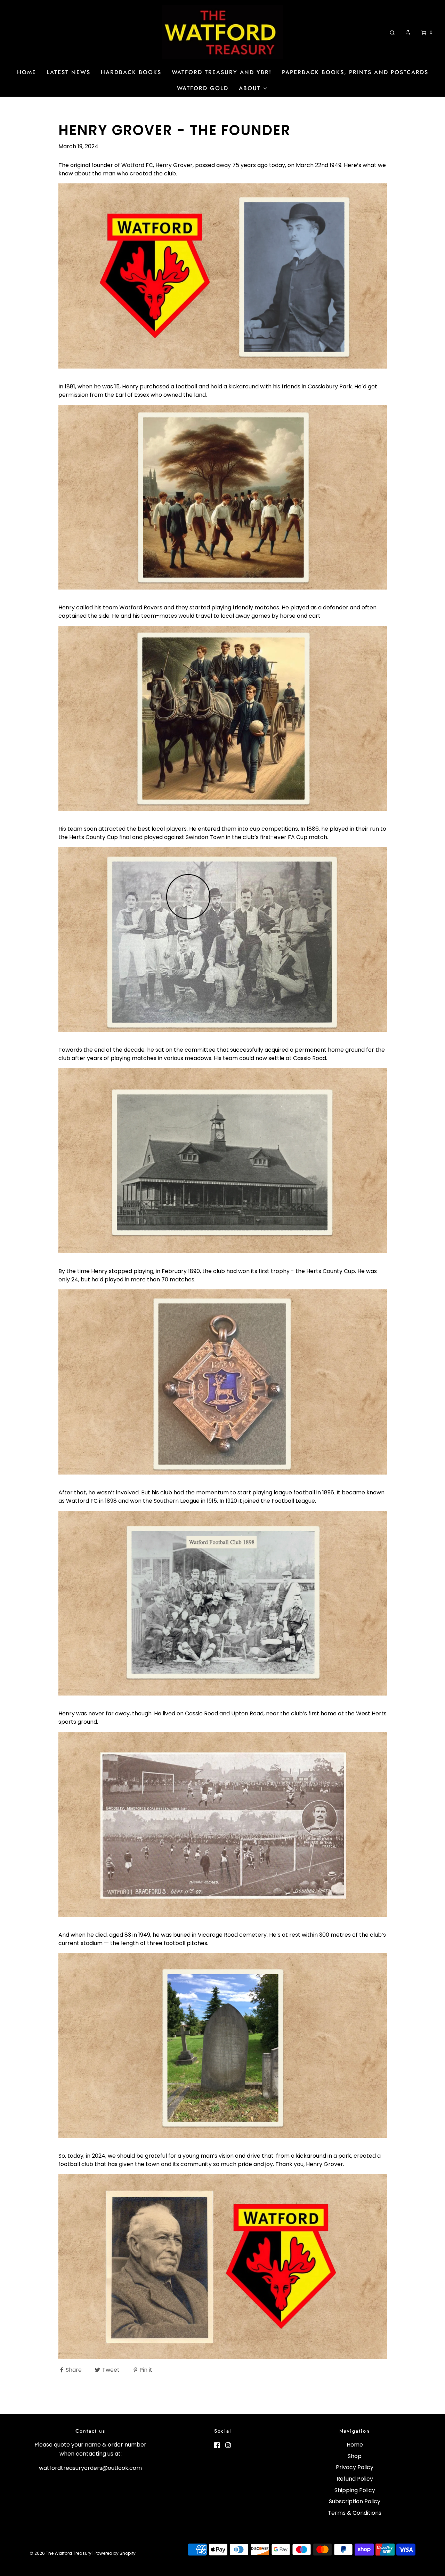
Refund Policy (355, 2479)
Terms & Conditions (355, 2513)
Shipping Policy (355, 2490)
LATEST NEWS (68, 72)
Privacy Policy (355, 2467)
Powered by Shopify (115, 2553)
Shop (355, 2456)
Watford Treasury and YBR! (222, 72)
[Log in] (408, 32)
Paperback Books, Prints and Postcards (355, 72)
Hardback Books (131, 72)
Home (27, 72)
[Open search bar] (392, 32)
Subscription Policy (355, 2501)
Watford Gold (203, 88)
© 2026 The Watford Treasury (60, 2553)
